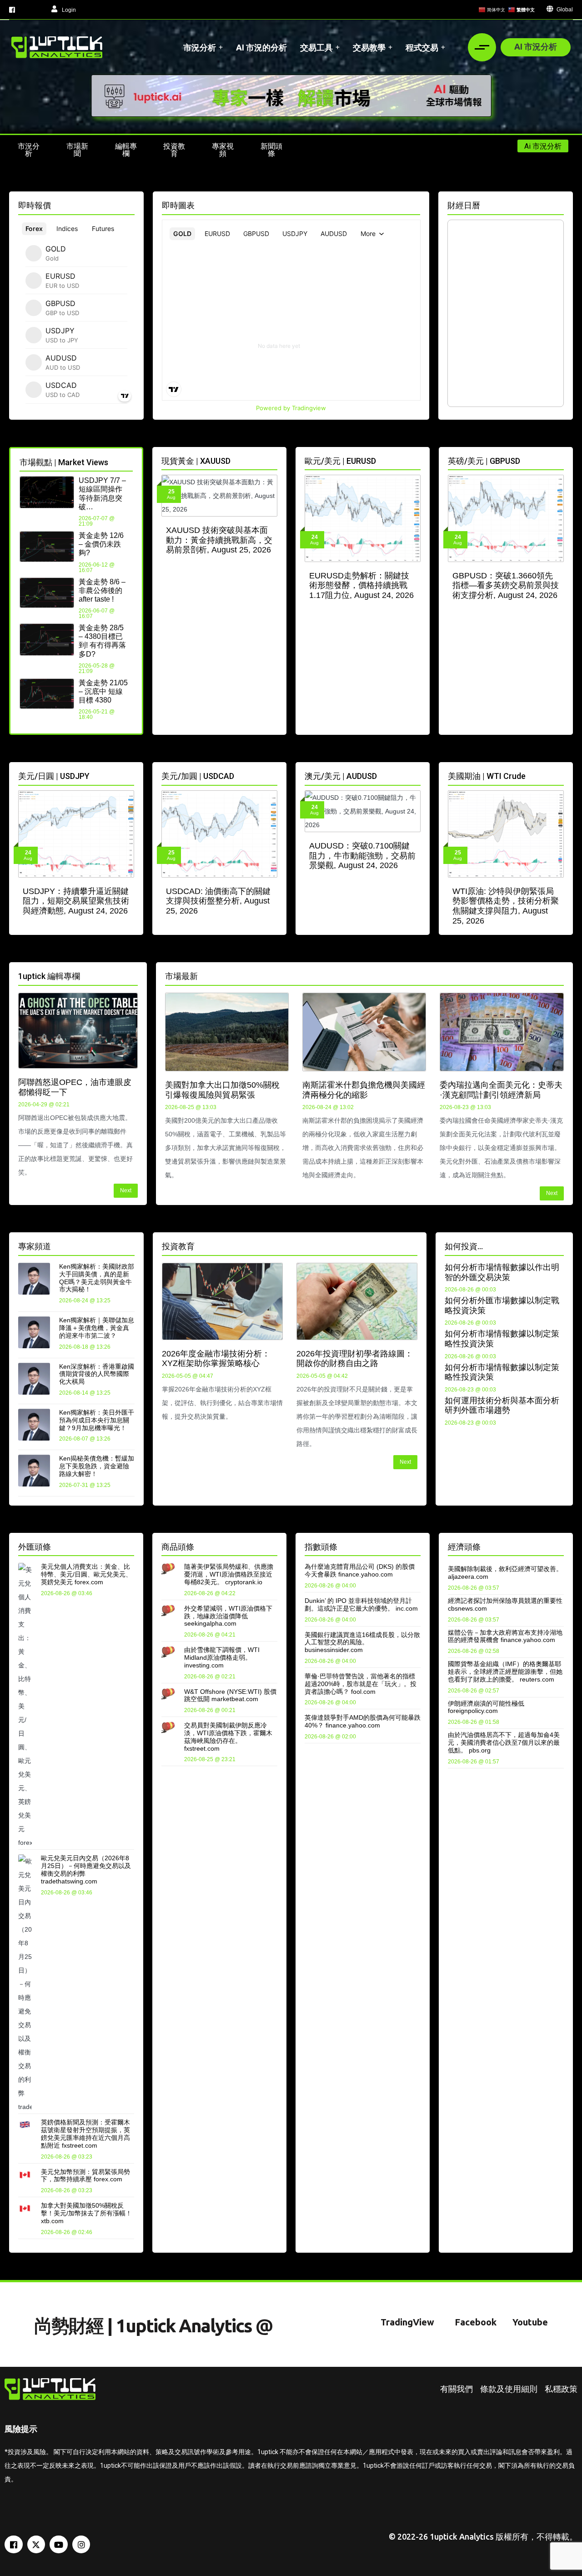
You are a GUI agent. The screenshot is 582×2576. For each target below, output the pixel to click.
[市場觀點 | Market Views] (129, 461)
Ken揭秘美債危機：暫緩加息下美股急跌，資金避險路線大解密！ (97, 1466)
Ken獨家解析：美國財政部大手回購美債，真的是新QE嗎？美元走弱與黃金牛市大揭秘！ (97, 1278)
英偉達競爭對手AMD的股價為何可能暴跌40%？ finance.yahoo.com (363, 1721)
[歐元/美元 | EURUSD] (417, 459)
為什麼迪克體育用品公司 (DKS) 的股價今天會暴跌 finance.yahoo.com (360, 1570)
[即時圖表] (417, 204)
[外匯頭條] (131, 1545)
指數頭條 (321, 1547)
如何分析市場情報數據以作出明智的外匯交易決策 (502, 1272)
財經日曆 (464, 205)
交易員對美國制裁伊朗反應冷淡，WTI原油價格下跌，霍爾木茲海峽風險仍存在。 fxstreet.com (228, 1737)
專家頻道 (35, 1246)
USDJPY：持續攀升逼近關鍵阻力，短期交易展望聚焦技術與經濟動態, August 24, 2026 (76, 901)
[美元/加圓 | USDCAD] (274, 775)
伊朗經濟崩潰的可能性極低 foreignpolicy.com (486, 1707)
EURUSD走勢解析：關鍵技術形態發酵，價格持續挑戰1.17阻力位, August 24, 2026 (361, 585)
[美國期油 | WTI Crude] (560, 775)
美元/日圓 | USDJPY (54, 776)
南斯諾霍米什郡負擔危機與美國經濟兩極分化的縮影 (364, 1090)
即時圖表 (178, 205)
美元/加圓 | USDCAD (198, 776)
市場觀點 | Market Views (64, 462)
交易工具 (316, 47)
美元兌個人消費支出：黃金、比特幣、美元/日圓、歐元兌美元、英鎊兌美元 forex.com (86, 1574)
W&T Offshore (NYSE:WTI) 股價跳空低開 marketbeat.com (230, 1695)
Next (126, 1190)
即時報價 (35, 205)
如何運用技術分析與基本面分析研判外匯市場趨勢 (502, 1406)
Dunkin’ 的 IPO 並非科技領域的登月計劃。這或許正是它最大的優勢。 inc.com (361, 1604)
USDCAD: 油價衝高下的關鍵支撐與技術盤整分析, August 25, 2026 (218, 901)
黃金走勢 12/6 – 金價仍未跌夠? (101, 544)
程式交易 (422, 47)
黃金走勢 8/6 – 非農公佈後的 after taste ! (102, 590)
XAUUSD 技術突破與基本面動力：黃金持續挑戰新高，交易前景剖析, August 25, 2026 (219, 540)
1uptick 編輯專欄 (49, 976)
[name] (57, 47)
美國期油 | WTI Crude (487, 776)
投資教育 (178, 1246)
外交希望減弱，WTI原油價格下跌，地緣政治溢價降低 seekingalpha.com (228, 1616)
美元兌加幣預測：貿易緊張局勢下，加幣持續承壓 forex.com (85, 2176)
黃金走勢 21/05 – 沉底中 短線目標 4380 (103, 691)
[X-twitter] (36, 2545)
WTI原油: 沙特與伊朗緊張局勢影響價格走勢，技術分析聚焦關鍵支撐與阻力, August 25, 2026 (506, 906)
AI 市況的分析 (261, 47)
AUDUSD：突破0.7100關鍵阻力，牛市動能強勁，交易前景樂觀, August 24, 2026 (362, 856)
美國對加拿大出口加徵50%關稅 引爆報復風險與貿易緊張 (222, 1090)
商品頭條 (178, 1547)
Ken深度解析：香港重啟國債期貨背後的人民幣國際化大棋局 (97, 1374)
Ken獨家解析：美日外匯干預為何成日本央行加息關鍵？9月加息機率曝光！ (97, 1420)
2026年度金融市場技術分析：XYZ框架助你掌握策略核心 (216, 1359)
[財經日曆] (560, 204)
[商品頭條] (274, 1545)
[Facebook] (14, 2545)
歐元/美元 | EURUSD (340, 461)
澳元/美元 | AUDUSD (341, 776)
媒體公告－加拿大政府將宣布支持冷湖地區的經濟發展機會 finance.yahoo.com (505, 1636)
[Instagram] (81, 2545)
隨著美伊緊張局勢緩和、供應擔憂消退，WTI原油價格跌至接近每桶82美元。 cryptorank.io (229, 1574)
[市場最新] (560, 975)
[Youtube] (59, 2545)
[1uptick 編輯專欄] (134, 975)
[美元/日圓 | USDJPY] (131, 775)
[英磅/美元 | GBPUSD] (560, 459)
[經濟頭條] (560, 1545)
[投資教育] (414, 1245)
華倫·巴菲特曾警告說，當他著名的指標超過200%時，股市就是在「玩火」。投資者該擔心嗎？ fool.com (361, 1684)
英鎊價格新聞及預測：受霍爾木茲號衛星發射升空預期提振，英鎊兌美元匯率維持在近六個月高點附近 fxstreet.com (85, 2134)
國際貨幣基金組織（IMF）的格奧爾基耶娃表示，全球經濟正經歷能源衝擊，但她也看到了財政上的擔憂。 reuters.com (505, 1672)
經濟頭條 (464, 1547)
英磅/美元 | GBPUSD (484, 461)
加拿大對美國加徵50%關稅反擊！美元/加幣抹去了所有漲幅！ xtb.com (86, 2213)
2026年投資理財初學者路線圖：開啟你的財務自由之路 (355, 1359)
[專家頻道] (131, 1245)
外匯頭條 (35, 1547)
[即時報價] (131, 204)
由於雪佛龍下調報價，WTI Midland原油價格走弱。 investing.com (222, 1657)
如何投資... (464, 1246)
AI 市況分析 (536, 46)
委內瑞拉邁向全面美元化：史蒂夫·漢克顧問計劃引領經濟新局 (501, 1090)
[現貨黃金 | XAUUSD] (274, 459)
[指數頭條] (417, 1545)
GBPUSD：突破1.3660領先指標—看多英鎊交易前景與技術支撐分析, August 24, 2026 (506, 585)
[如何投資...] (560, 1245)
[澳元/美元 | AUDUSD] (417, 775)
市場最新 (181, 976)
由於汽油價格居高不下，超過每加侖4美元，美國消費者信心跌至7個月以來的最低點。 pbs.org (504, 1742)
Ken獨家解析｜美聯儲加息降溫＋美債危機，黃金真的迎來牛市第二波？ (97, 1328)
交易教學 (369, 47)
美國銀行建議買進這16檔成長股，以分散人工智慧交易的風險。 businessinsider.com (362, 1642)
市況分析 (200, 47)
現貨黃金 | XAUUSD (196, 461)
